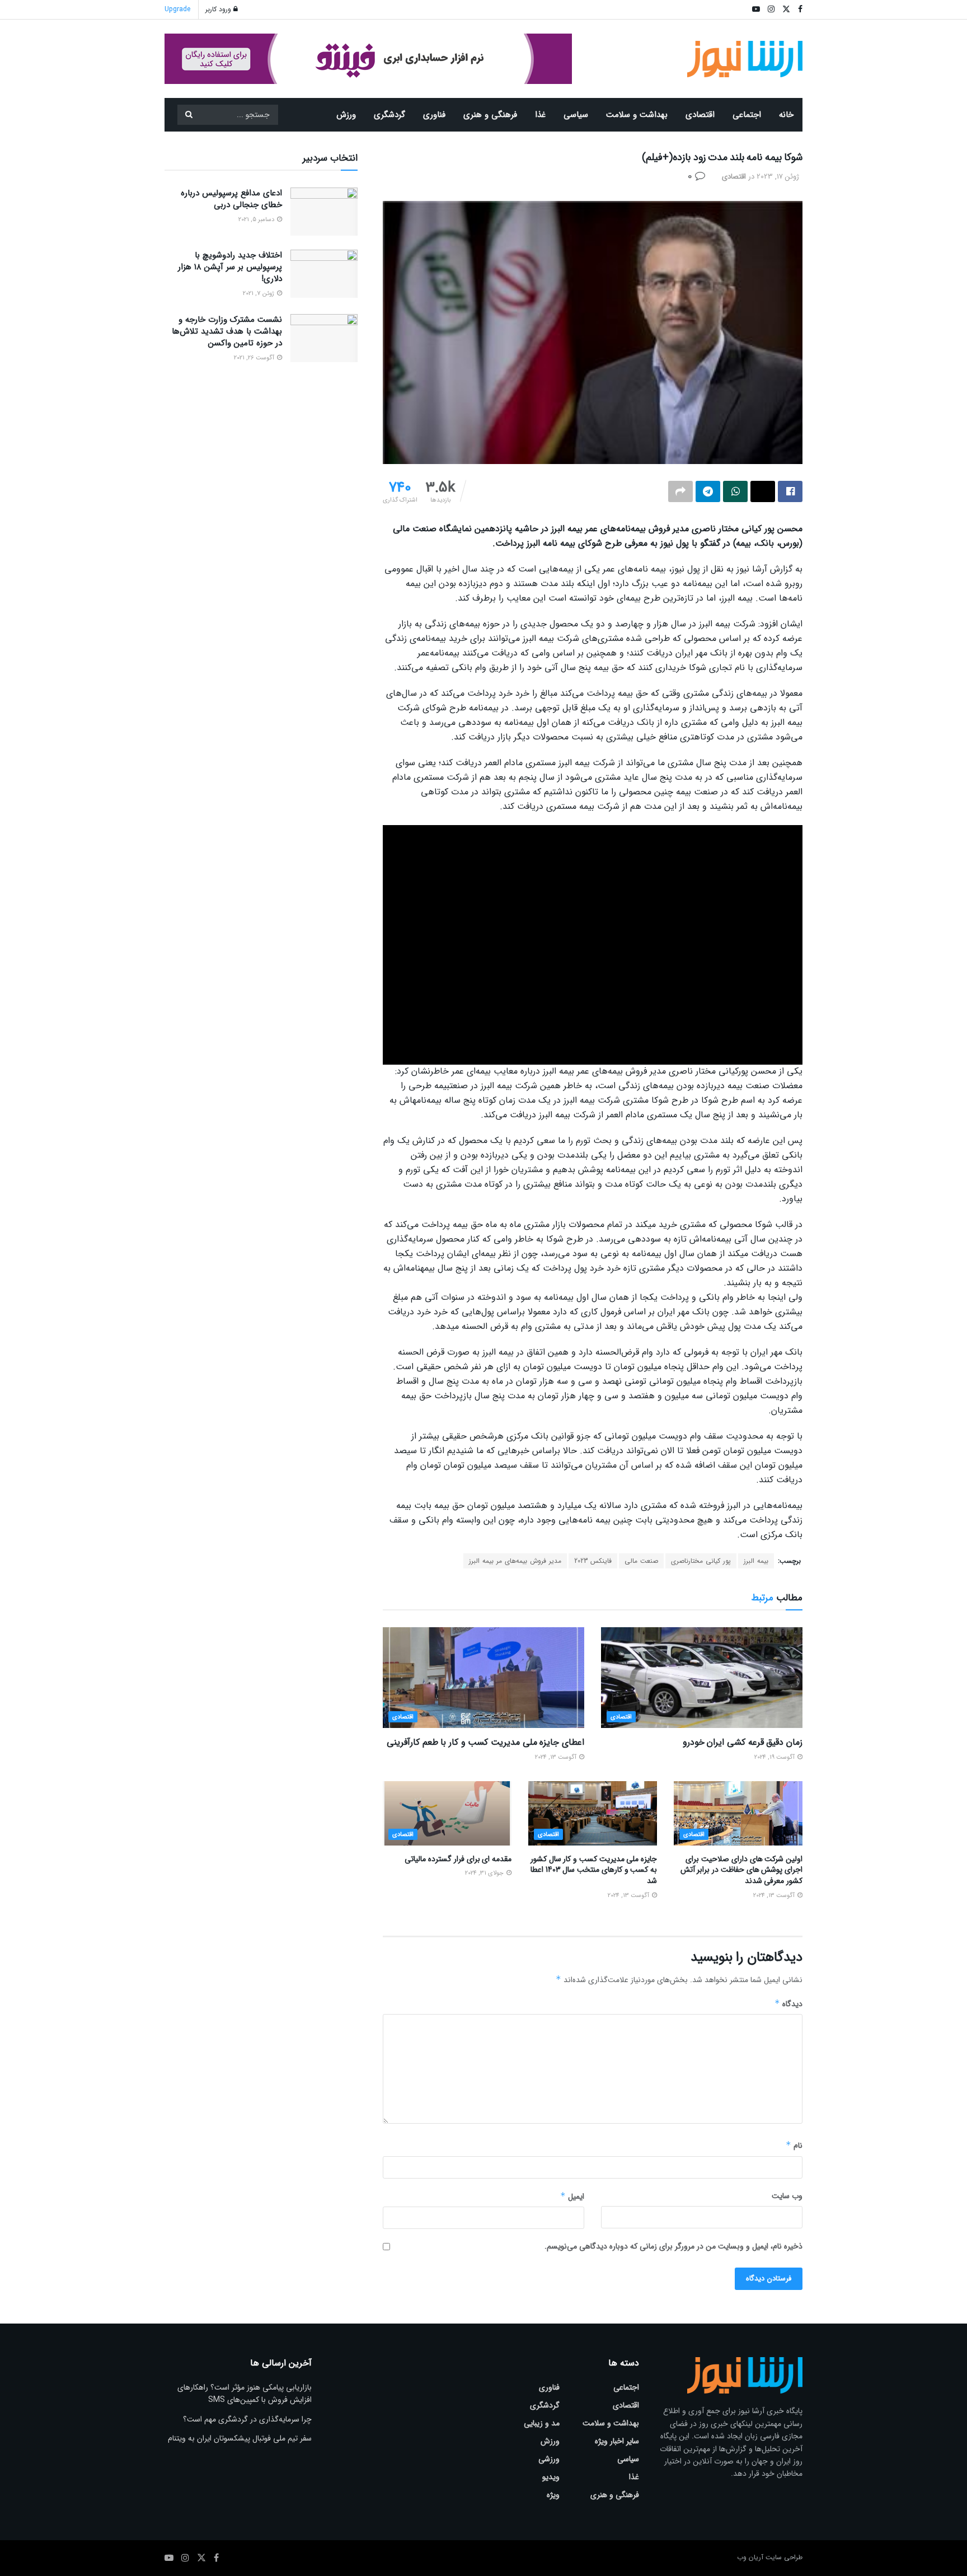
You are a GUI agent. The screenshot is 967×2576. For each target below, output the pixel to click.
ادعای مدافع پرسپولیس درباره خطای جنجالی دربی (231, 199)
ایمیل (572, 2196)
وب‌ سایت (787, 2196)
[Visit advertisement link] (368, 59)
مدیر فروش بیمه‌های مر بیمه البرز (515, 1561)
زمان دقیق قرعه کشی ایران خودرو (743, 1742)
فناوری (434, 115)
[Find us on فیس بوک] (216, 2558)
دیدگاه (788, 2004)
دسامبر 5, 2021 (257, 220)
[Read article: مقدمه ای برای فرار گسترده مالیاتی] (447, 1813)
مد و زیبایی (542, 2423)
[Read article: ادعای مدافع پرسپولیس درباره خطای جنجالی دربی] (324, 212)
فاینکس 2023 (593, 1561)
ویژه (553, 2495)
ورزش (346, 115)
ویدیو (551, 2477)
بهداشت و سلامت (637, 115)
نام (794, 2146)
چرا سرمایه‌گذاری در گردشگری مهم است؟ (247, 2419)
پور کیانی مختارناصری (701, 1561)
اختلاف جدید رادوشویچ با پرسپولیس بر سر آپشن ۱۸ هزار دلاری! (230, 267)
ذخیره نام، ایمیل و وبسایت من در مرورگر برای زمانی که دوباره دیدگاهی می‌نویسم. (673, 2246)
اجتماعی (747, 115)
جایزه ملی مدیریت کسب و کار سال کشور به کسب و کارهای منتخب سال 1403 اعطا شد (594, 1870)
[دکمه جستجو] (189, 115)
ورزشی (549, 2459)
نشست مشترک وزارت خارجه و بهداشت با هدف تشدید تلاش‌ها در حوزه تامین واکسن (227, 331)
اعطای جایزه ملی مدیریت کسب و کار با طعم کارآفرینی (485, 1742)
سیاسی (576, 115)
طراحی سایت (784, 2557)
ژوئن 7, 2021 (259, 294)
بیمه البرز (756, 1561)
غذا (540, 115)
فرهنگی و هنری (490, 115)
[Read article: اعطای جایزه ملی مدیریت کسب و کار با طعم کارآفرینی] (483, 1678)
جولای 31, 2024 (485, 1873)
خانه (786, 115)
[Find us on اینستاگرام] (185, 2558)
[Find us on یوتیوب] (169, 2558)
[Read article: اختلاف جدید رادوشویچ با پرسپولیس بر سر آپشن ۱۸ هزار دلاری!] (324, 274)
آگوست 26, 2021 (255, 358)
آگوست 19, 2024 (775, 1757)
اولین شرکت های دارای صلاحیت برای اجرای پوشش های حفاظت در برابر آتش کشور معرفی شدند (741, 1870)
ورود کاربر (219, 9)
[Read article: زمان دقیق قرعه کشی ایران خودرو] (702, 1678)
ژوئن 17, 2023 (778, 177)
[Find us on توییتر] (201, 2558)
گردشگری (389, 115)
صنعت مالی (641, 1561)
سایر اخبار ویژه (617, 2441)
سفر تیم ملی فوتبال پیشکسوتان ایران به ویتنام (240, 2438)
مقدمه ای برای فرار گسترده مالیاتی (458, 1859)
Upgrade (177, 9)
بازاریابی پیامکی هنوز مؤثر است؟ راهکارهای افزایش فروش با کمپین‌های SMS (245, 2394)
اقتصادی (700, 115)
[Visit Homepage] (745, 59)
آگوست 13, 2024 (557, 1757)
